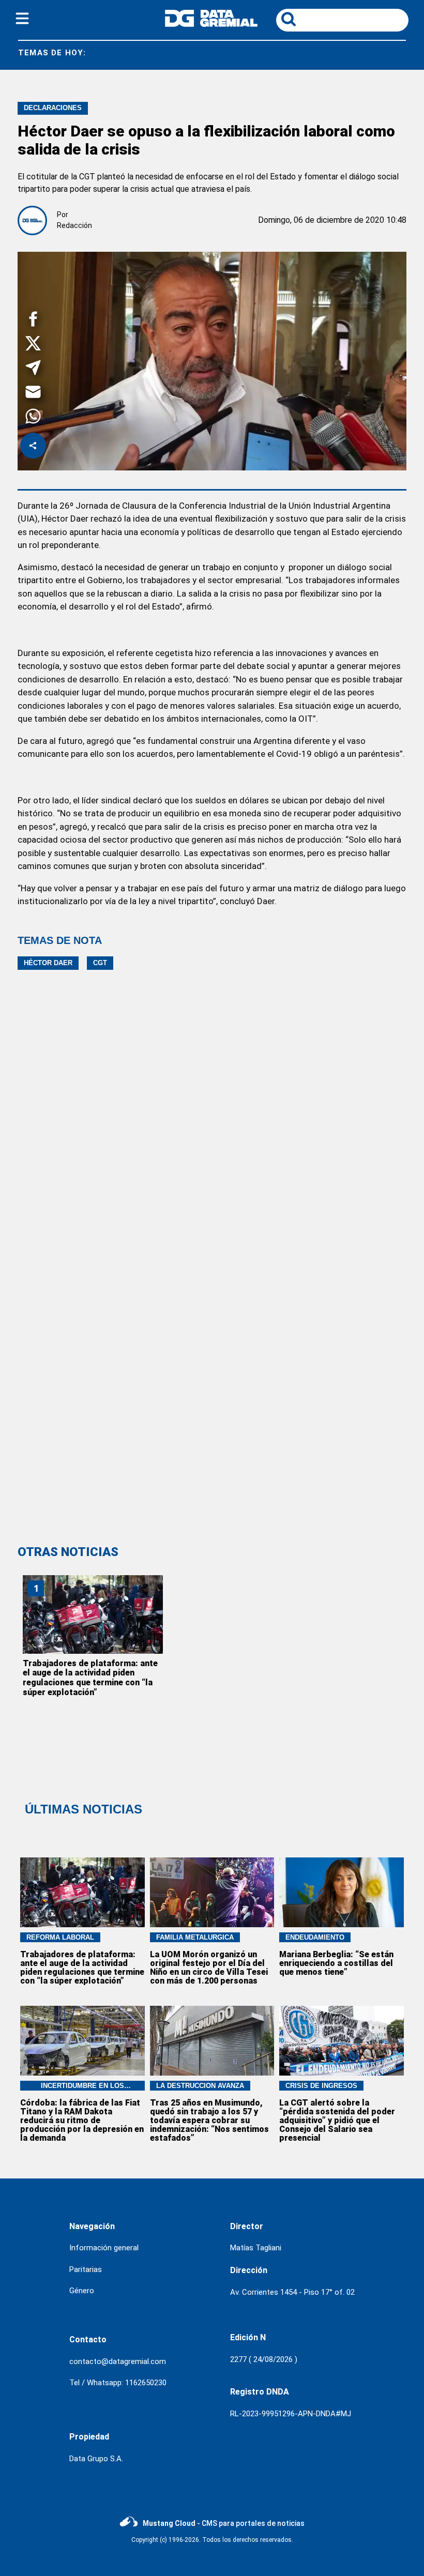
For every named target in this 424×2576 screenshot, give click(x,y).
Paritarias (86, 2269)
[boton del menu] (22, 20)
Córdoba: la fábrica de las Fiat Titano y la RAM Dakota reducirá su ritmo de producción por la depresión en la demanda (82, 2120)
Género (82, 2291)
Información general (104, 2248)
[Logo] (211, 24)
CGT (100, 963)
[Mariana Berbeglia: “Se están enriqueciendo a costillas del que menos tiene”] (342, 1892)
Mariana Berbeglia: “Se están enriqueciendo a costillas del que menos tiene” (336, 1963)
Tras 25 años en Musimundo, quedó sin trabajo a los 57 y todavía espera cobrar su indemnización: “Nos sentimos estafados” (209, 2120)
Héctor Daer (48, 963)
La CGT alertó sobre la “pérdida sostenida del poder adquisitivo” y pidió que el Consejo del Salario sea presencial (337, 2120)
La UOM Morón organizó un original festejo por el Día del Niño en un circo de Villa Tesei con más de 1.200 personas (209, 1968)
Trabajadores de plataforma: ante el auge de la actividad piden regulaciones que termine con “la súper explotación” (90, 1678)
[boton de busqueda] (289, 20)
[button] (33, 321)
